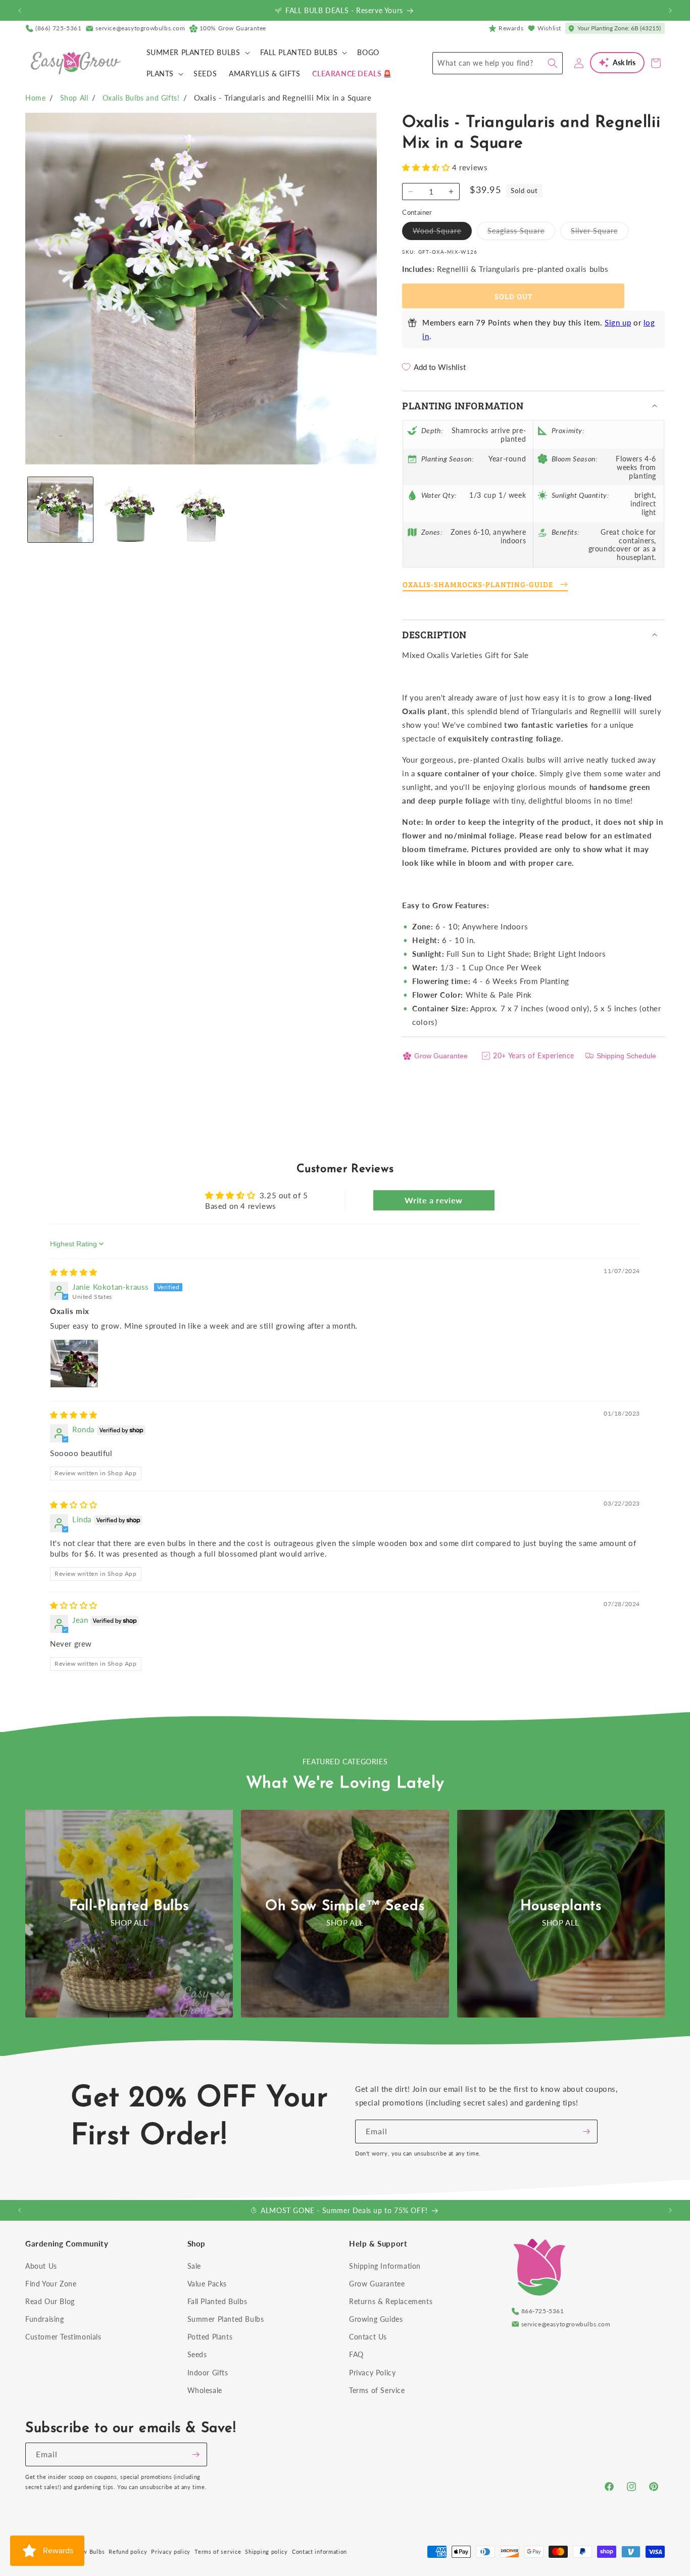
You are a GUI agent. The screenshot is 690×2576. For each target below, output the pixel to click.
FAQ (356, 2354)
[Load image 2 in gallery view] (131, 510)
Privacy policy (171, 2551)
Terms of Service (377, 2390)
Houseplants (561, 1906)
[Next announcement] (670, 11)
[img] (74, 1272)
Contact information (319, 2551)
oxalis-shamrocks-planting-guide (478, 584)
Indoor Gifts (208, 2373)
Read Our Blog (50, 2301)
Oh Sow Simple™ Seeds (345, 1906)
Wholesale (205, 2390)
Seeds (197, 2354)
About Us (41, 2266)
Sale (194, 2266)
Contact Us (368, 2337)
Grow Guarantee (441, 1056)
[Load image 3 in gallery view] (201, 510)
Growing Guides (376, 2319)
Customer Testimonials (63, 2337)
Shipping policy (266, 2551)
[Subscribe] (586, 2132)
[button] (197, 53)
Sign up (618, 322)
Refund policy (128, 2551)
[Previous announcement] (20, 11)
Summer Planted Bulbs (226, 2319)
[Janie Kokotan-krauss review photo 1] (74, 1364)
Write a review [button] (433, 1200)
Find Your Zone (51, 2284)
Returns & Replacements (391, 2301)
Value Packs (207, 2284)
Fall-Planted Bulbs (129, 1906)
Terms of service (218, 2551)
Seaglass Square (521, 233)
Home (35, 98)
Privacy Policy (372, 2373)
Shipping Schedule (626, 1056)
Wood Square (442, 233)
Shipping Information (385, 2266)
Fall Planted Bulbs (217, 2301)
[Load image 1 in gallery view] (60, 510)
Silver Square (600, 233)
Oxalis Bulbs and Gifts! (141, 98)
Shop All (74, 98)
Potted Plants (210, 2337)
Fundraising (45, 2319)
